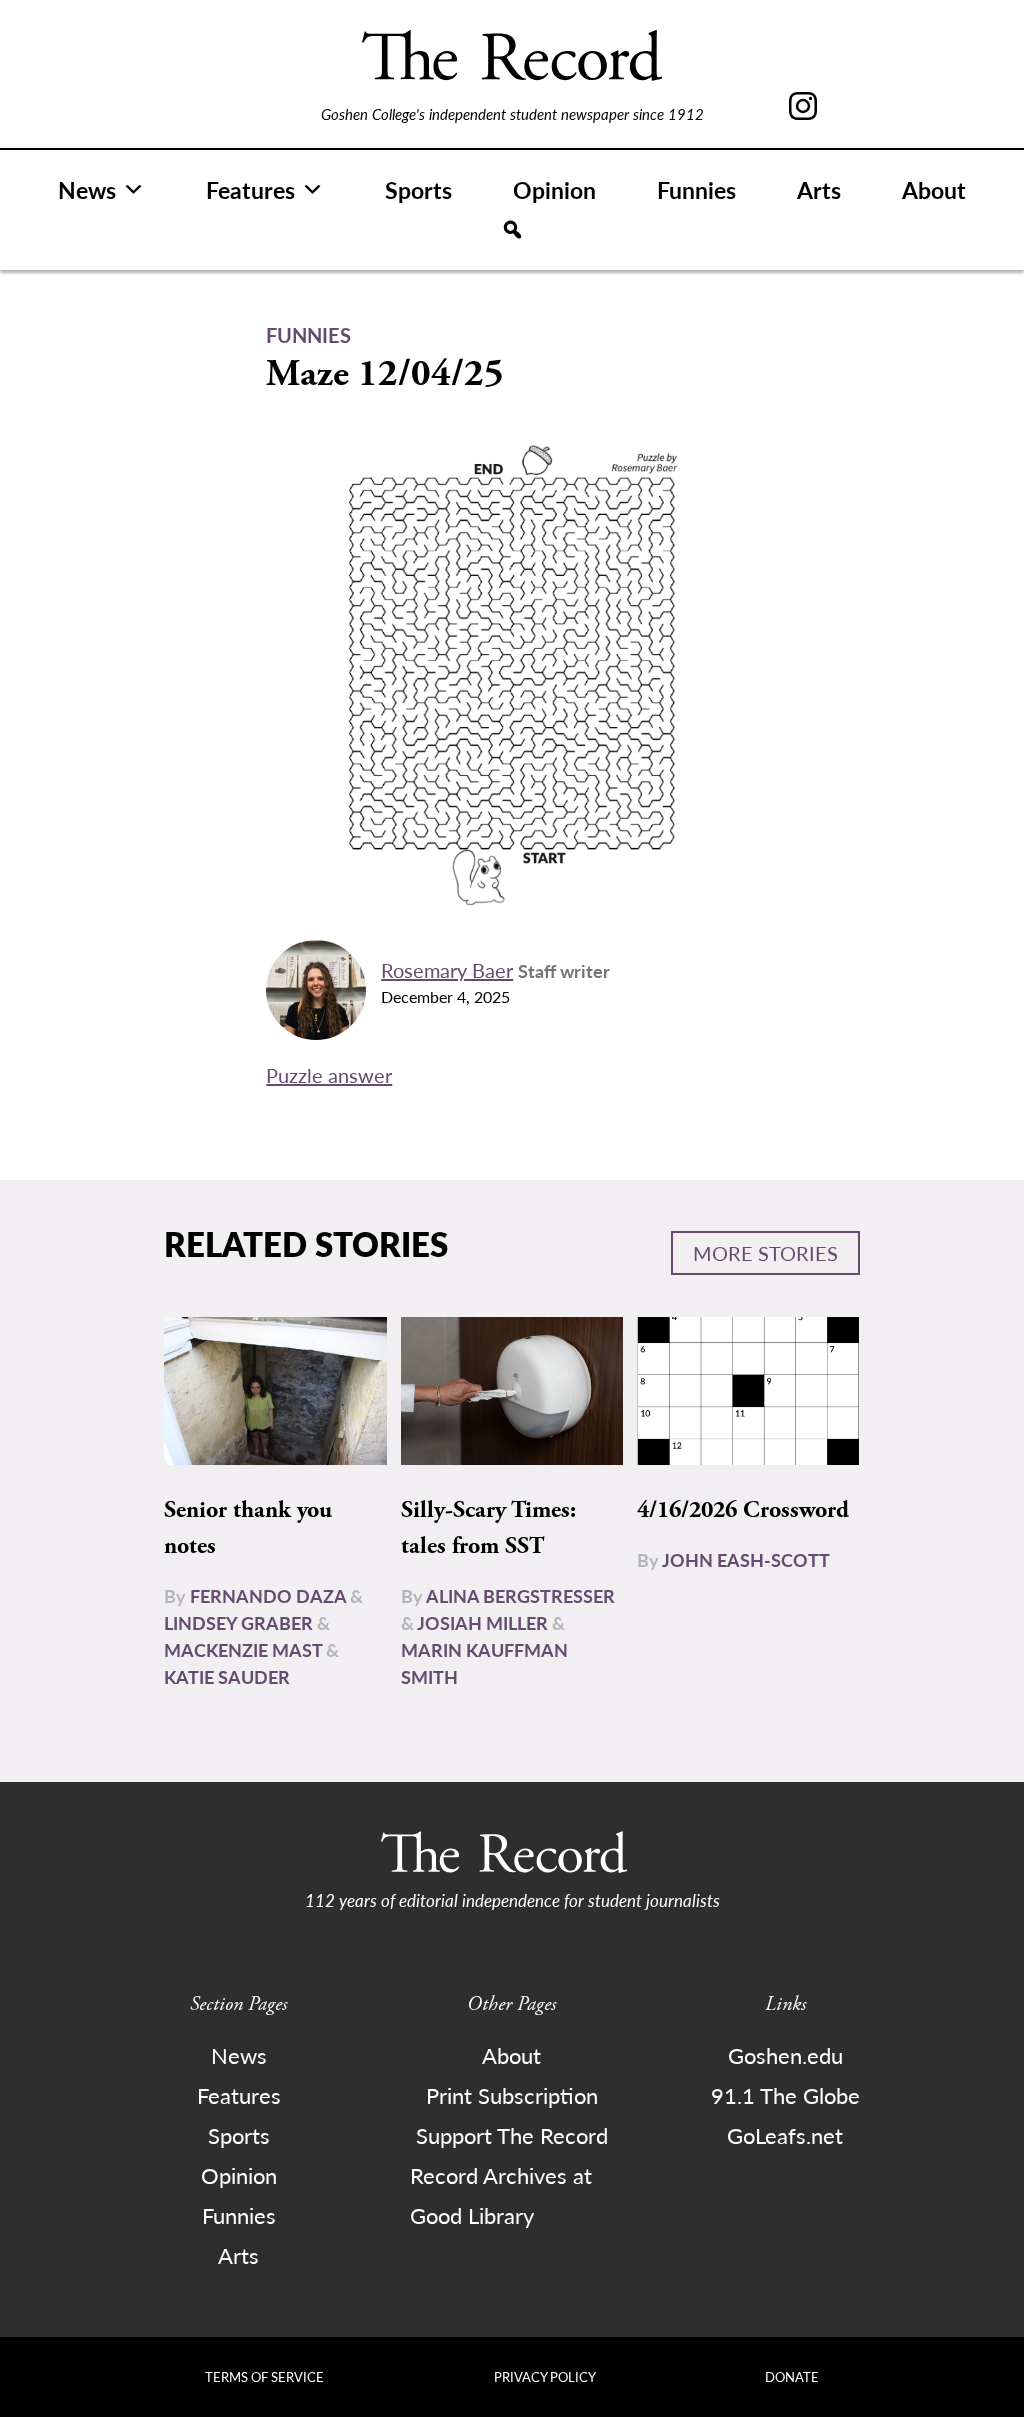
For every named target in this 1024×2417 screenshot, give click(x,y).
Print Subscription (512, 2095)
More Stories (765, 1253)
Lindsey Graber (238, 1622)
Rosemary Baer (447, 970)
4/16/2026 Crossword (743, 1510)
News (87, 189)
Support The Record (512, 2135)
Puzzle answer (329, 1075)
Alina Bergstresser (520, 1595)
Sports (418, 189)
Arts (819, 189)
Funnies (696, 189)
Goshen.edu (785, 2055)
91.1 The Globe (785, 2095)
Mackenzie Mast (243, 1649)
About (934, 189)
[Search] (512, 230)
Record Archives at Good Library (501, 2195)
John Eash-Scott (746, 1559)
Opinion (554, 189)
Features (250, 189)
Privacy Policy (545, 2376)
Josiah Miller (482, 1622)
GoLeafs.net (785, 2135)
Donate (792, 2376)
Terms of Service (264, 2376)
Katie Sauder (227, 1676)
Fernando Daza (268, 1595)
